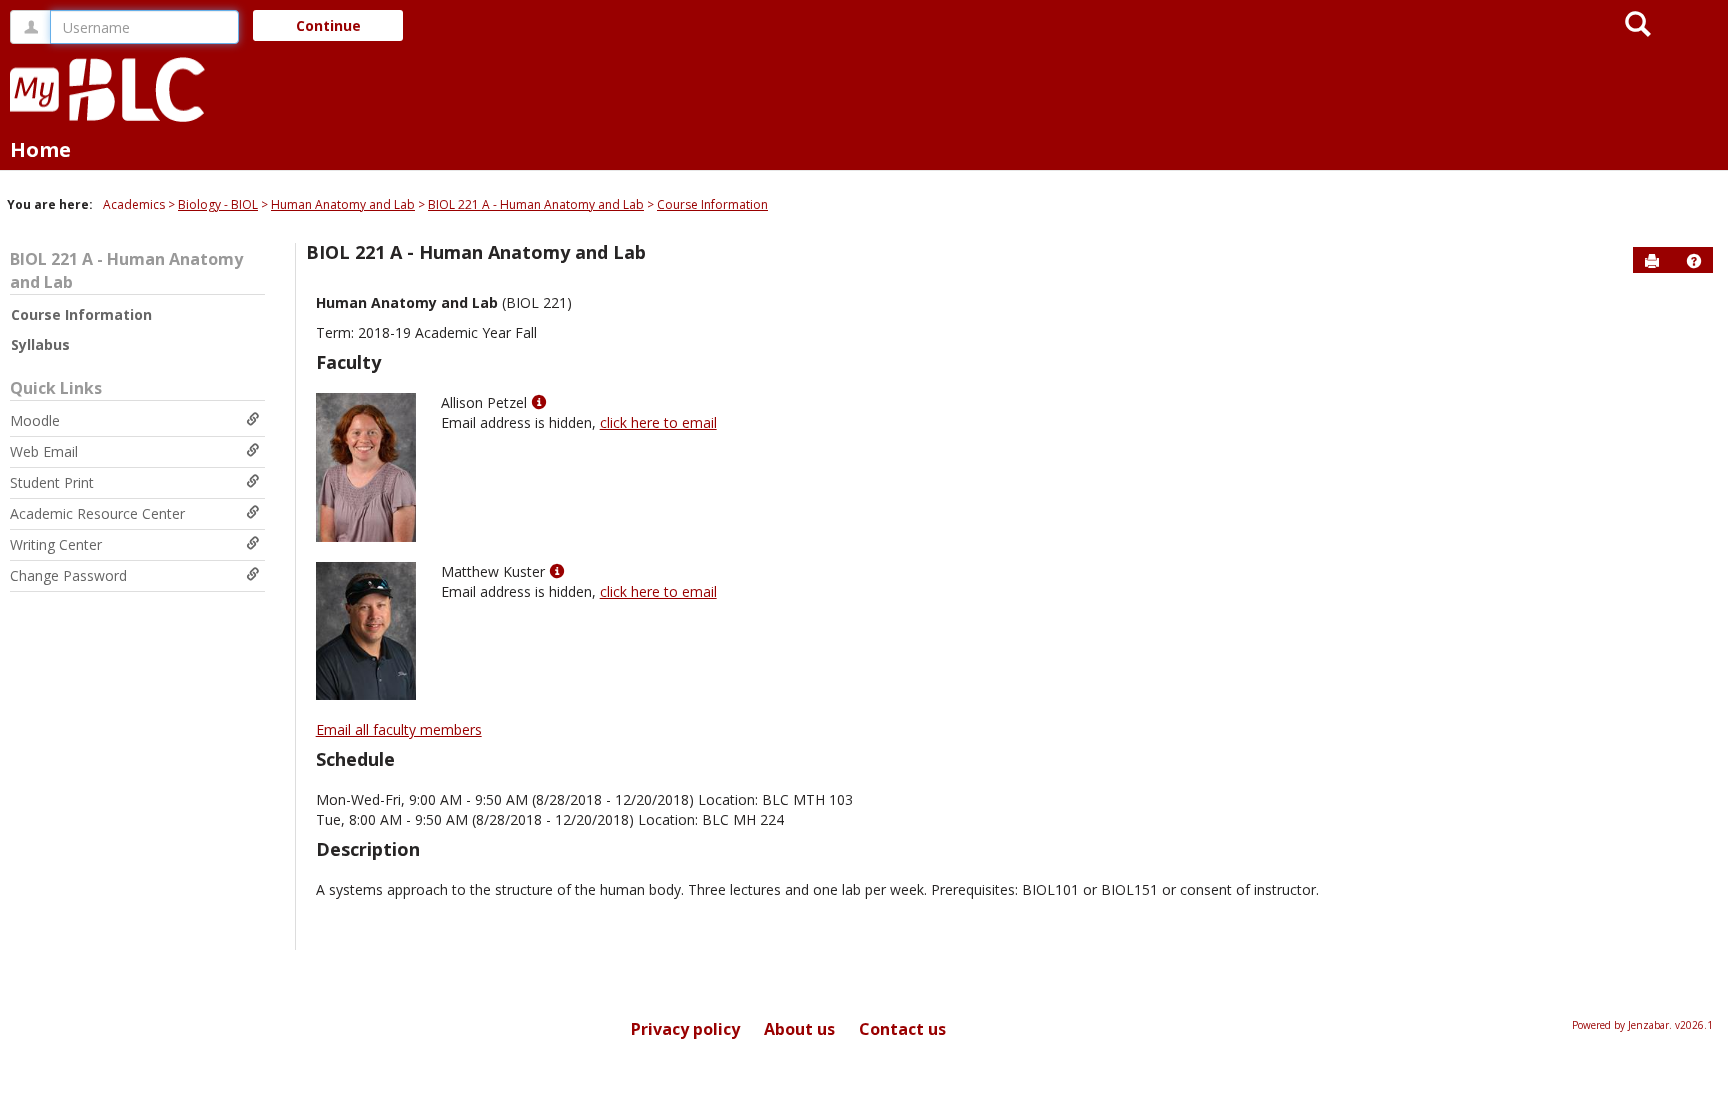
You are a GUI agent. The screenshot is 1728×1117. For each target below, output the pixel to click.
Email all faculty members (399, 729)
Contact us (902, 1029)
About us (799, 1029)
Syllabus (40, 344)
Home (40, 149)
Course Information (712, 204)
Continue (328, 25)
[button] (1694, 261)
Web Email (44, 451)
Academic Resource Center (97, 513)
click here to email (658, 422)
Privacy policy (685, 1029)
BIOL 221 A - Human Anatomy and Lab (536, 204)
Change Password (68, 575)
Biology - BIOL (218, 204)
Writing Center (56, 544)
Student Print (52, 482)
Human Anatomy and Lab (343, 204)
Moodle (35, 420)
